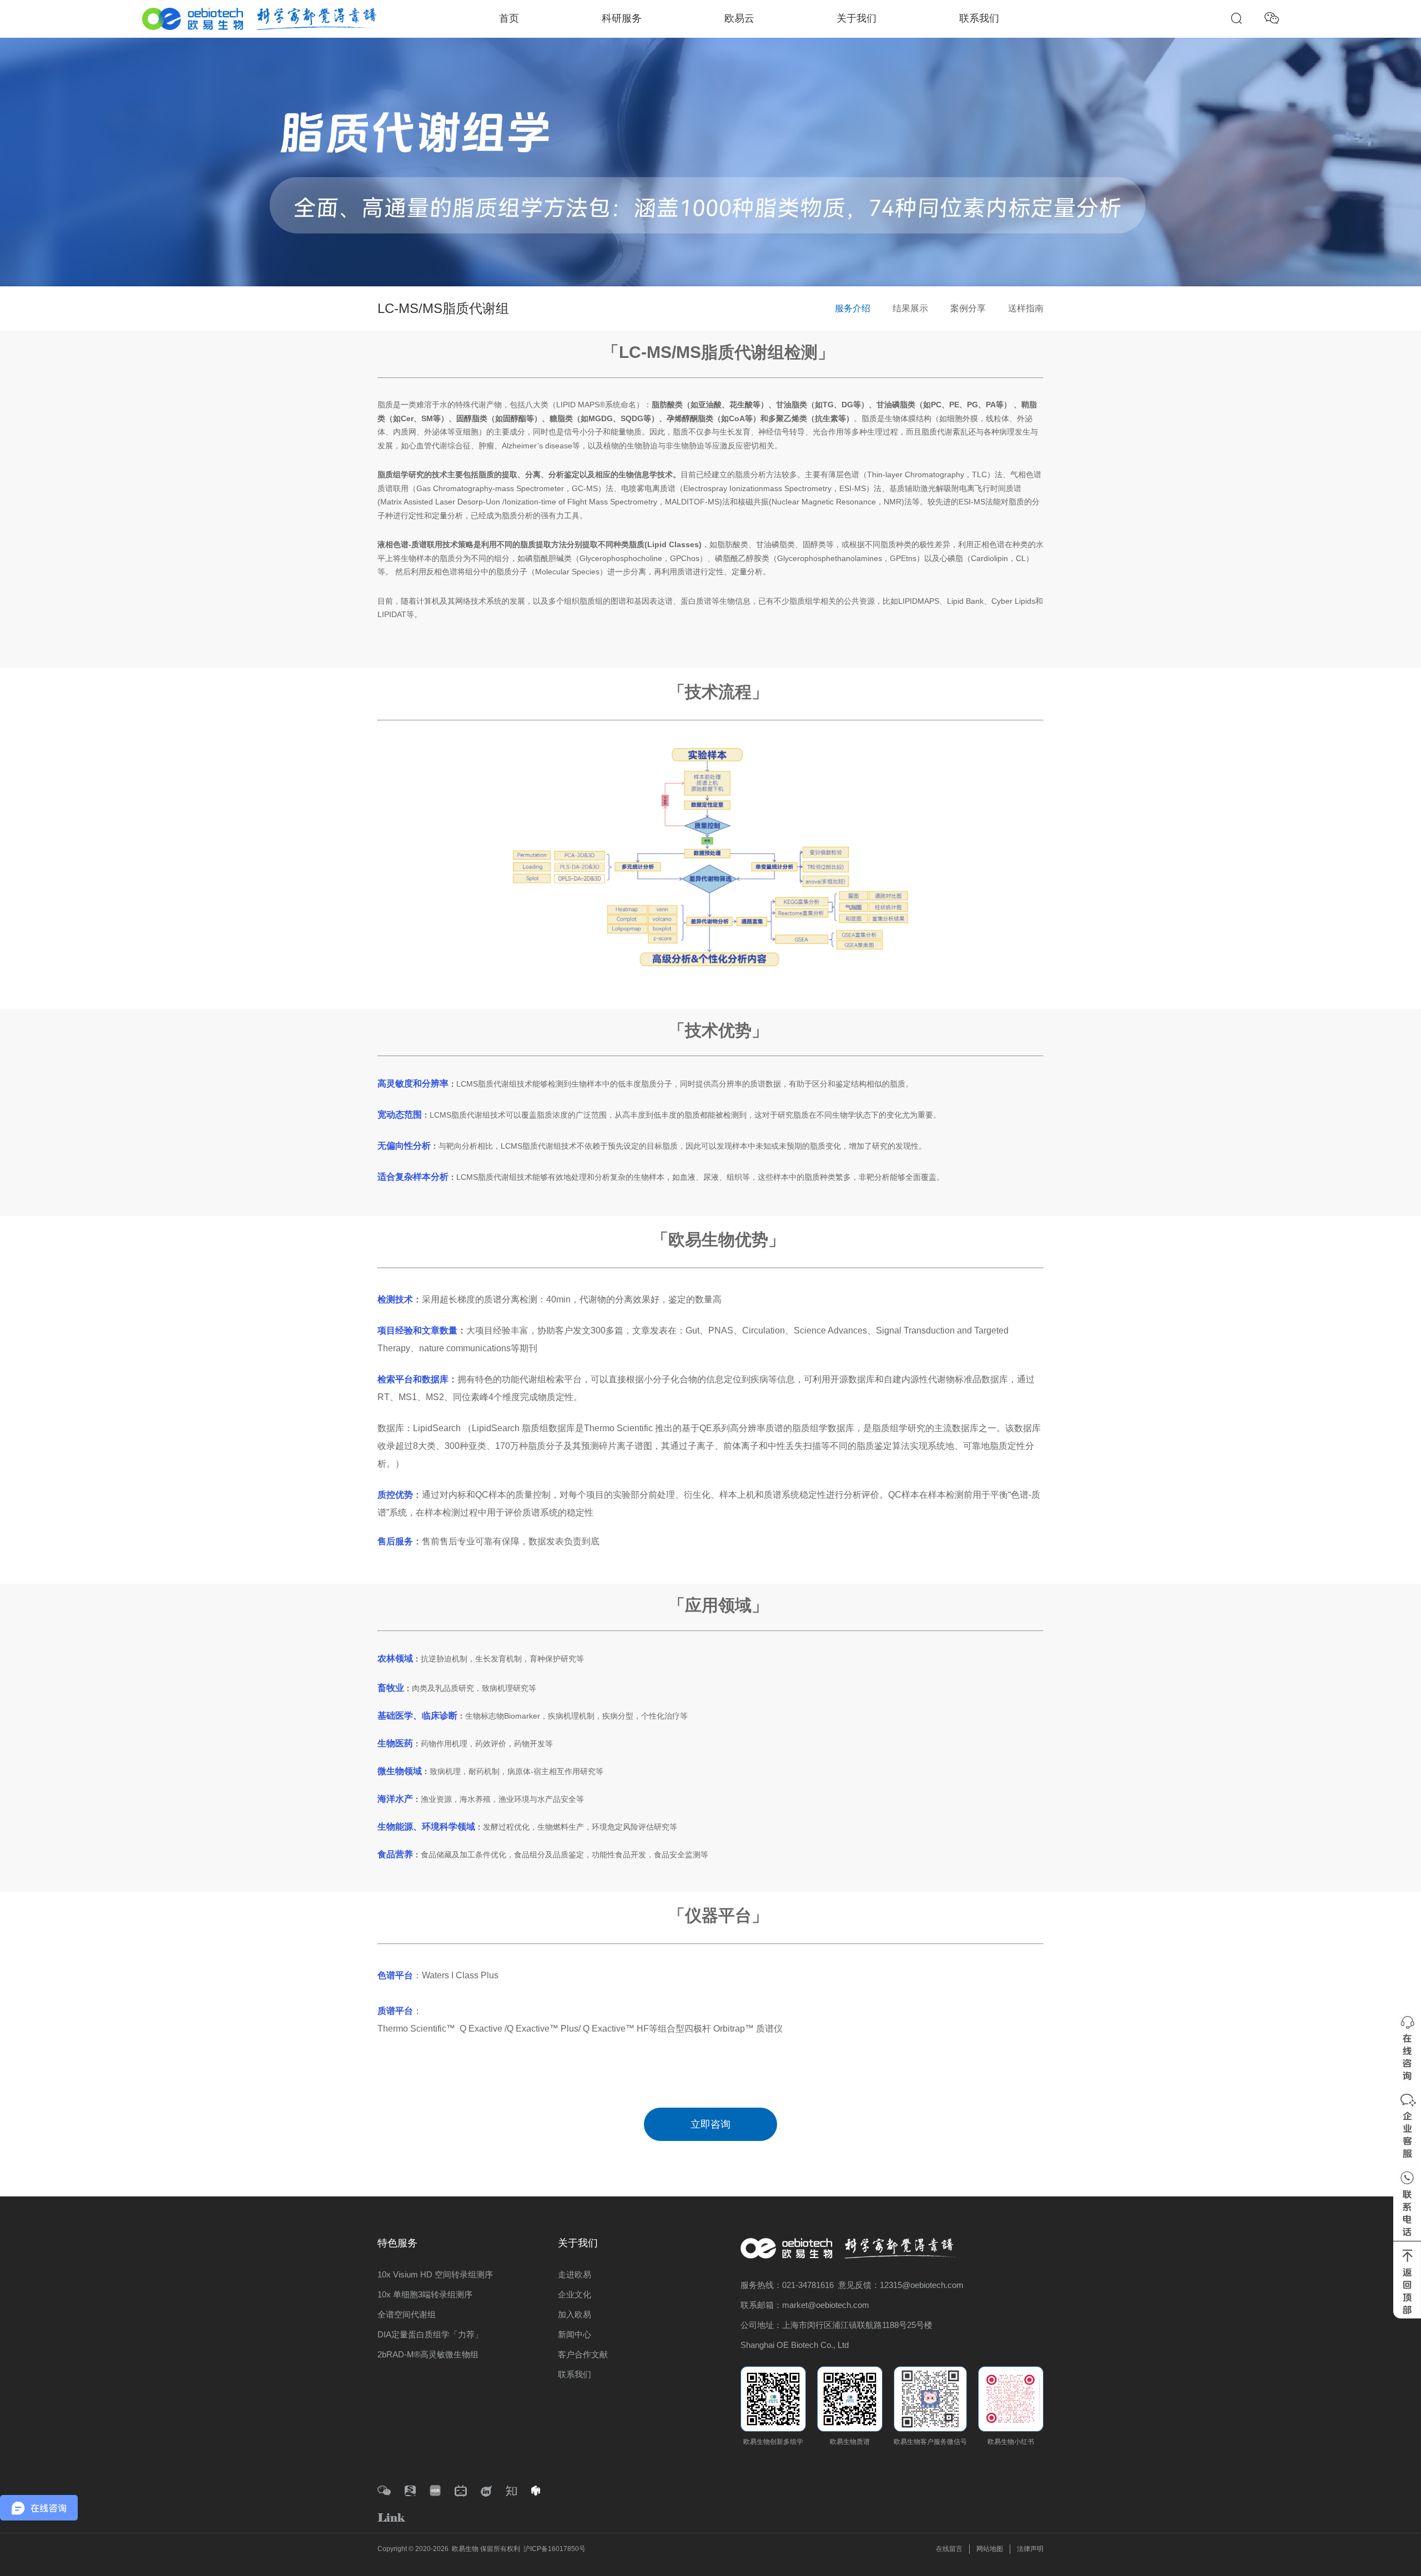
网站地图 (990, 2549)
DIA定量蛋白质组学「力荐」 (430, 2334)
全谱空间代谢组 (407, 2314)
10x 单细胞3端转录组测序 (425, 2294)
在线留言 (949, 2549)
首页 (509, 18)
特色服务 (397, 2243)
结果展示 (910, 308)
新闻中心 (575, 2334)
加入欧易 (575, 2314)
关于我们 (856, 18)
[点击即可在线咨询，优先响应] (1407, 2047)
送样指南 (1026, 308)
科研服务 (622, 18)
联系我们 (979, 18)
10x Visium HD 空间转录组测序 (435, 2274)
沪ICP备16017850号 (555, 2549)
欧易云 (739, 18)
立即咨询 (710, 2124)
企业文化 (575, 2294)
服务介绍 (853, 308)
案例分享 (968, 308)
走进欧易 (575, 2274)
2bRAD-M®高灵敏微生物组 (428, 2354)
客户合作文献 (583, 2354)
